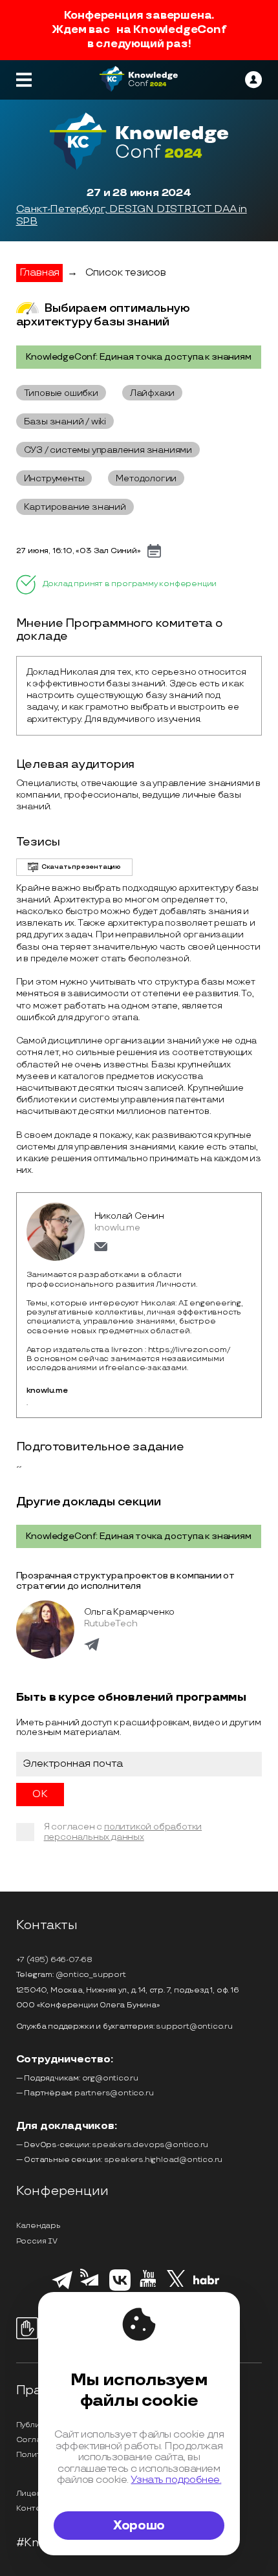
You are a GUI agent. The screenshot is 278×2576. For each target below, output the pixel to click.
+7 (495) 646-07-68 (54, 1960)
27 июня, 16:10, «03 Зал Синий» (79, 551)
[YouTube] (148, 2289)
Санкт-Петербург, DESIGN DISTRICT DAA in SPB (132, 216)
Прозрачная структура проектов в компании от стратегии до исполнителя (125, 1581)
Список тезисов (126, 273)
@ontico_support (91, 1975)
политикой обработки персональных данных (123, 1832)
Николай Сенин (129, 1216)
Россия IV (37, 2241)
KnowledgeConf (179, 30)
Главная (40, 273)
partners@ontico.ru (114, 2093)
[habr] (207, 2283)
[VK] (120, 2289)
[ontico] (253, 80)
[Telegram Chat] (62, 2287)
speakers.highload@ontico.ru (164, 2160)
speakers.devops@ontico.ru (150, 2145)
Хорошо (139, 2526)
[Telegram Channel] (91, 2290)
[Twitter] (176, 2288)
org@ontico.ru (110, 2078)
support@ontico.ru (194, 2026)
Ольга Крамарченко (130, 1612)
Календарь (38, 2226)
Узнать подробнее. (176, 2480)
